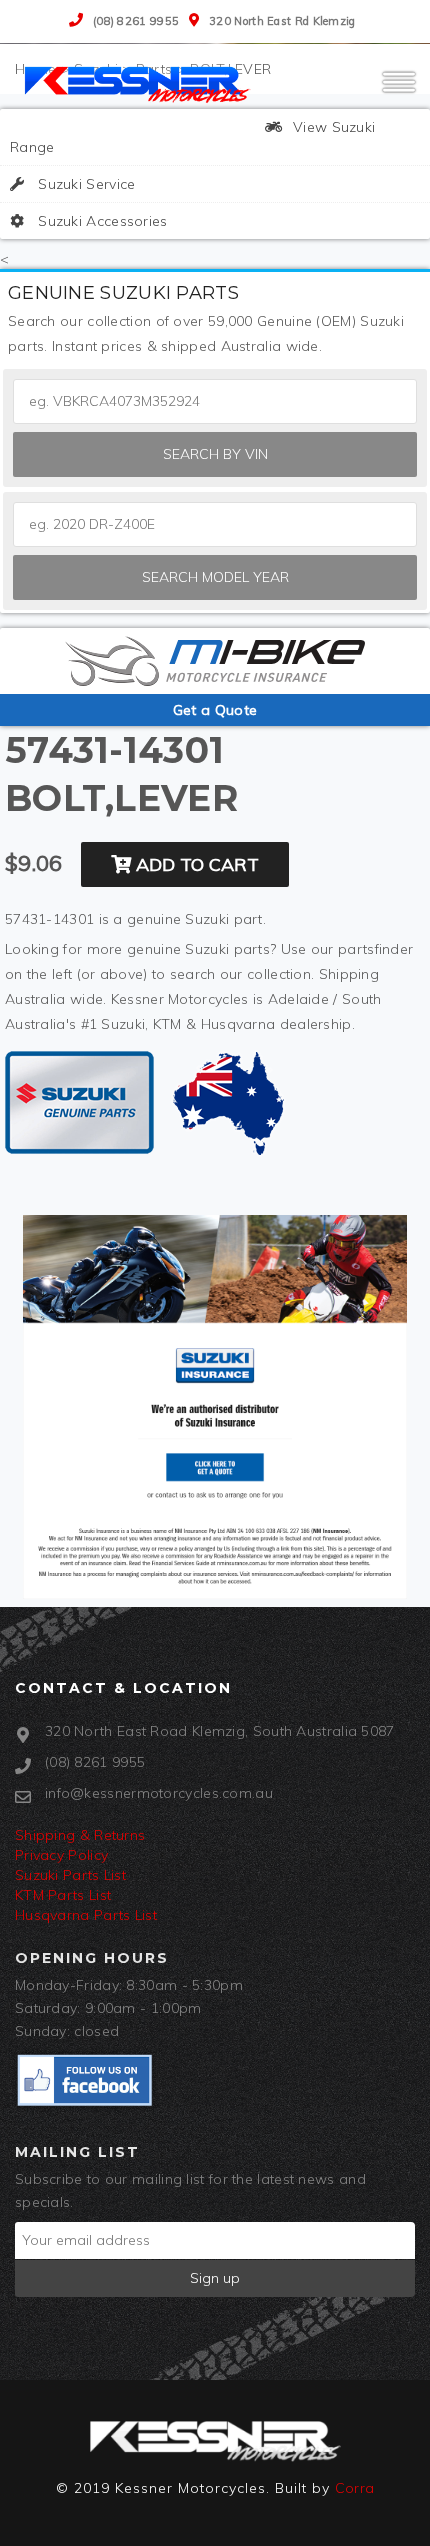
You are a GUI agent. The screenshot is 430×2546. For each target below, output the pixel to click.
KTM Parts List (63, 1895)
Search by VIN (215, 454)
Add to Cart (195, 864)
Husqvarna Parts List (86, 1915)
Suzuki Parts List (70, 1875)
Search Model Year (215, 577)
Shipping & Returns (80, 1835)
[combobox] (215, 524)
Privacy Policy (61, 1855)
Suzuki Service (85, 184)
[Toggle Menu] (399, 91)
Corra (355, 2488)
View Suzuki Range (192, 137)
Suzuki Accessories (101, 221)
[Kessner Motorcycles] (140, 83)
